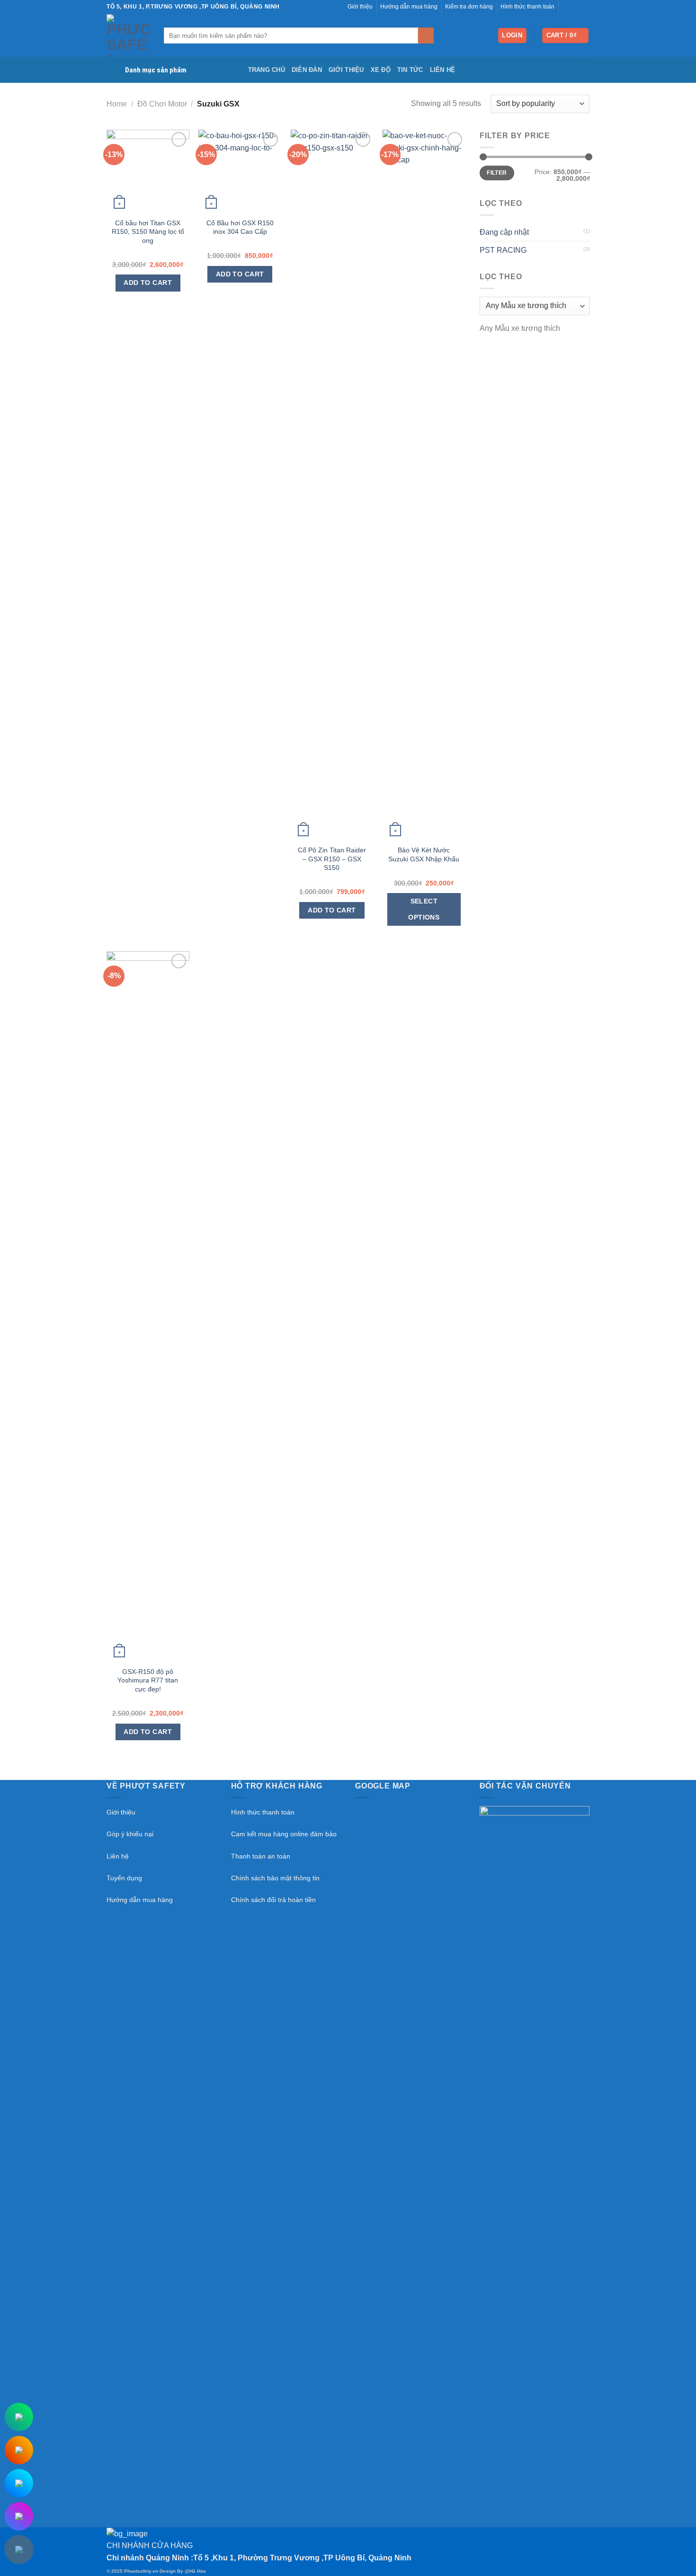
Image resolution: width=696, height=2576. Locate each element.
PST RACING (503, 250)
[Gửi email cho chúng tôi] (576, 7)
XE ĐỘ (381, 70)
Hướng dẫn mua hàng (140, 1900)
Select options (424, 909)
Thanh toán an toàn (261, 1856)
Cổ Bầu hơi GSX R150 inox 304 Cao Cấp (240, 227)
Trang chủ (267, 70)
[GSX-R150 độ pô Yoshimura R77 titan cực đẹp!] (148, 1306)
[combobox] (520, 328)
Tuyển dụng (124, 1878)
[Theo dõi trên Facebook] (567, 7)
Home (117, 104)
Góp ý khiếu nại (130, 1834)
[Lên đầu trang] (676, 2563)
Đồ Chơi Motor (162, 104)
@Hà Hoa (195, 2571)
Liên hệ (443, 70)
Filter (497, 173)
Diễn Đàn (307, 70)
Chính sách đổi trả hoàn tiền (273, 1900)
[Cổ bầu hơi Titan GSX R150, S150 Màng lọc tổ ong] (148, 171)
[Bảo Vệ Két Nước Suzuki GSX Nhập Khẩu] (424, 485)
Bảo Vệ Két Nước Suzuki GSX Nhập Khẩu (424, 854)
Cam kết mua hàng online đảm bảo (284, 1834)
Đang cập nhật (504, 232)
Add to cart (148, 283)
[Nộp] (426, 35)
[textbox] (520, 328)
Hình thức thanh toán (263, 1812)
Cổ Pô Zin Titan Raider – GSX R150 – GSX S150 (332, 859)
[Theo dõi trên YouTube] (585, 7)
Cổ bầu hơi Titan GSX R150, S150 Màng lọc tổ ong (148, 232)
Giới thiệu (346, 70)
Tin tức (410, 70)
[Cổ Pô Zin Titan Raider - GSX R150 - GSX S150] (332, 485)
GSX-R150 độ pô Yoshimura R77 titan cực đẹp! (148, 1680)
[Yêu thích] (179, 139)
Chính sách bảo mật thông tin (275, 1878)
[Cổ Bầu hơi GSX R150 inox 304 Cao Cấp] (240, 171)
